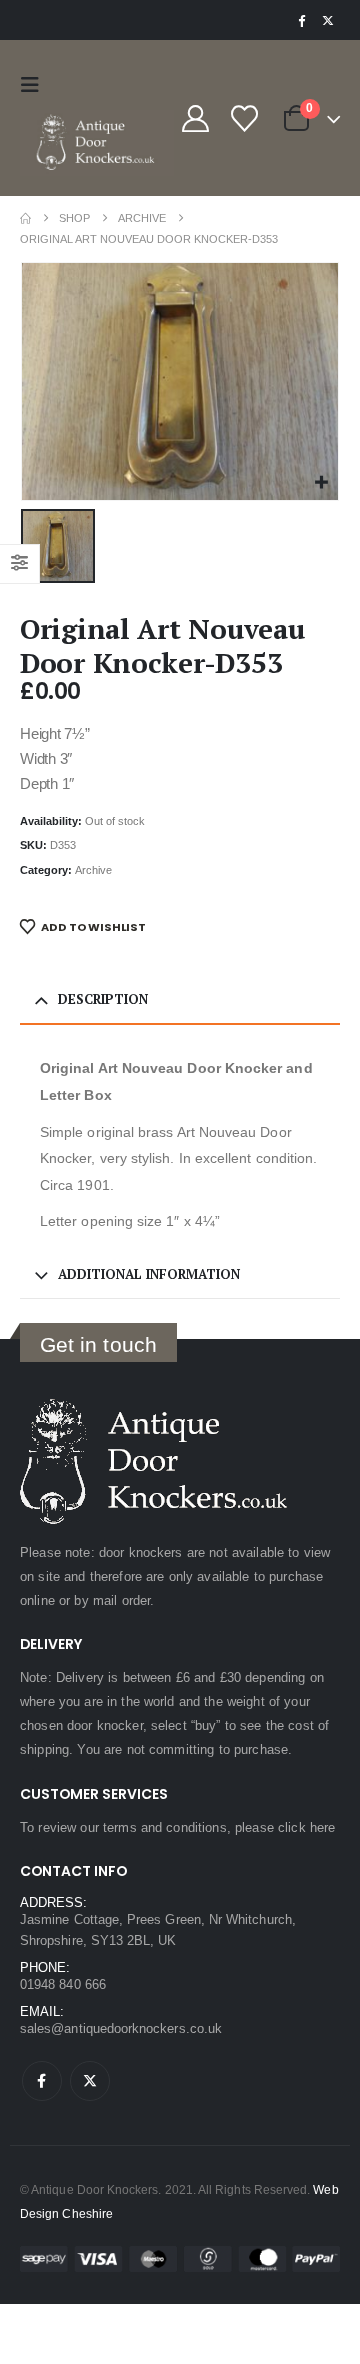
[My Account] (195, 118)
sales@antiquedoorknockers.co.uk (121, 2028)
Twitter (90, 2081)
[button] (35, 85)
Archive (93, 870)
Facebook (42, 2081)
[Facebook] (301, 20)
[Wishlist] (244, 118)
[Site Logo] (97, 143)
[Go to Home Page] (25, 218)
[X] (328, 20)
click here (306, 1827)
